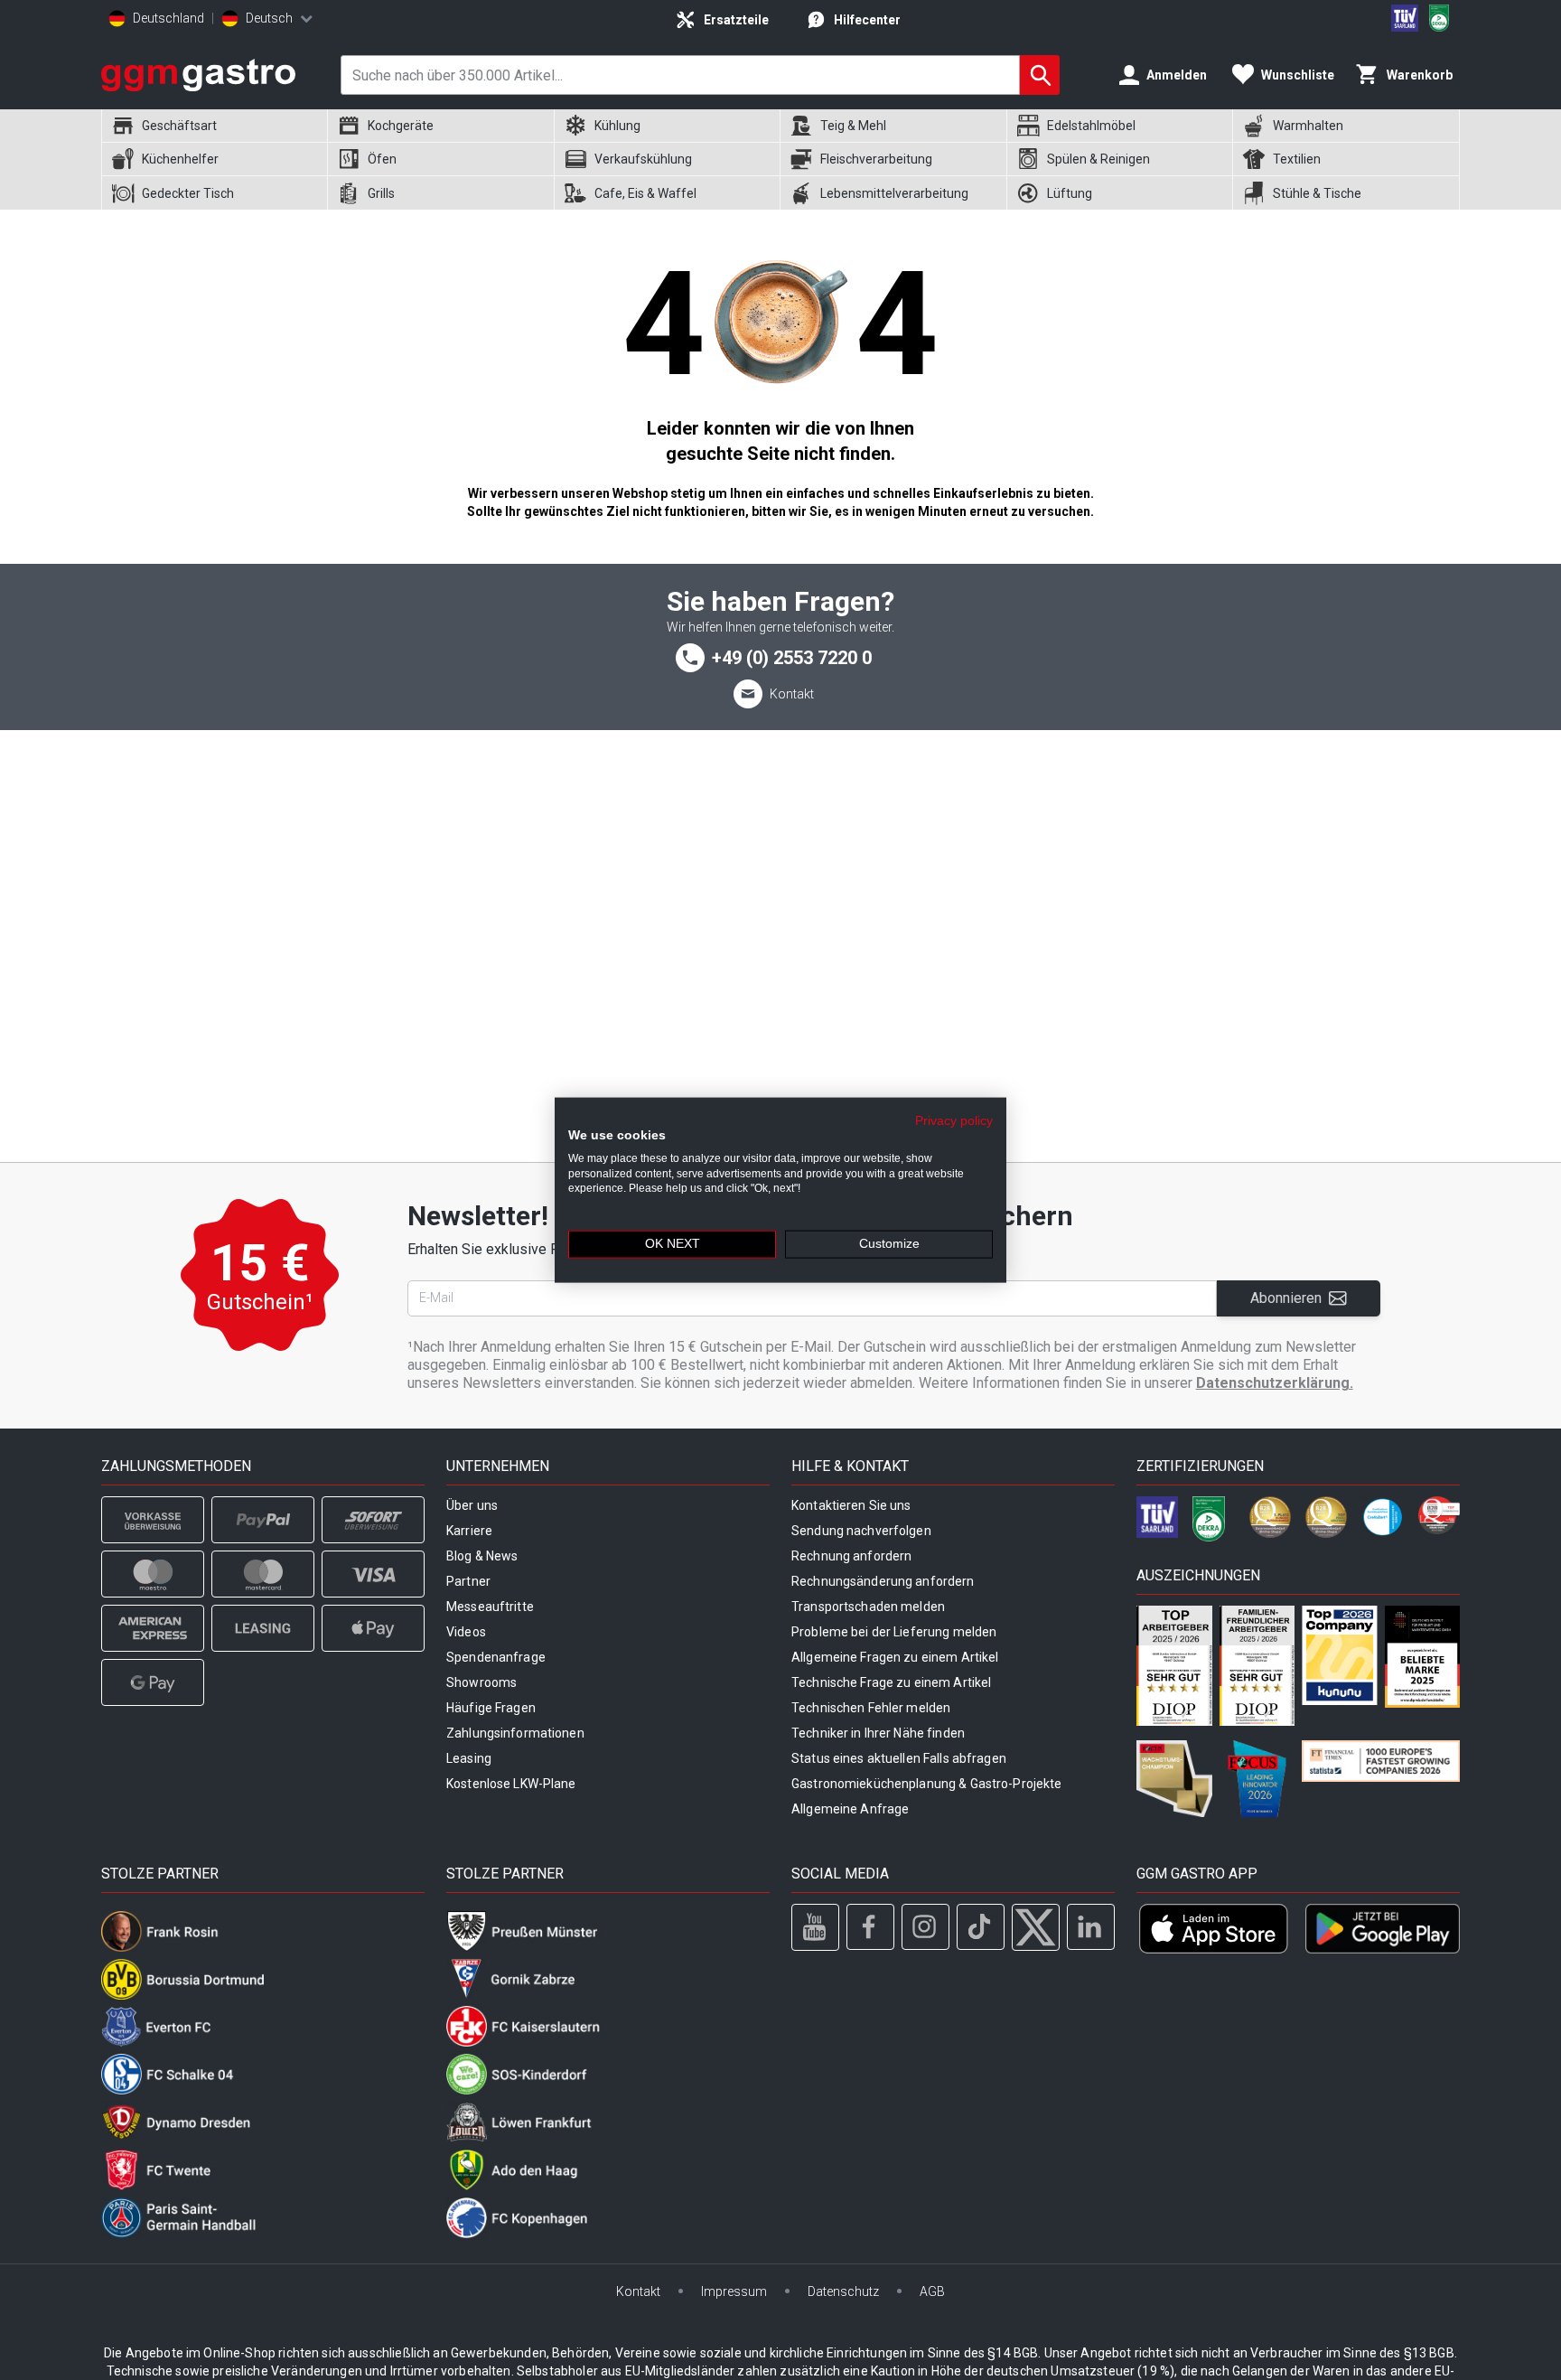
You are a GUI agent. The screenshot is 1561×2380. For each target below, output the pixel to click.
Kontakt (792, 694)
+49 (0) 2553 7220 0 (792, 658)
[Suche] (1040, 75)
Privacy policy (954, 1121)
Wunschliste (1298, 75)
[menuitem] (214, 126)
